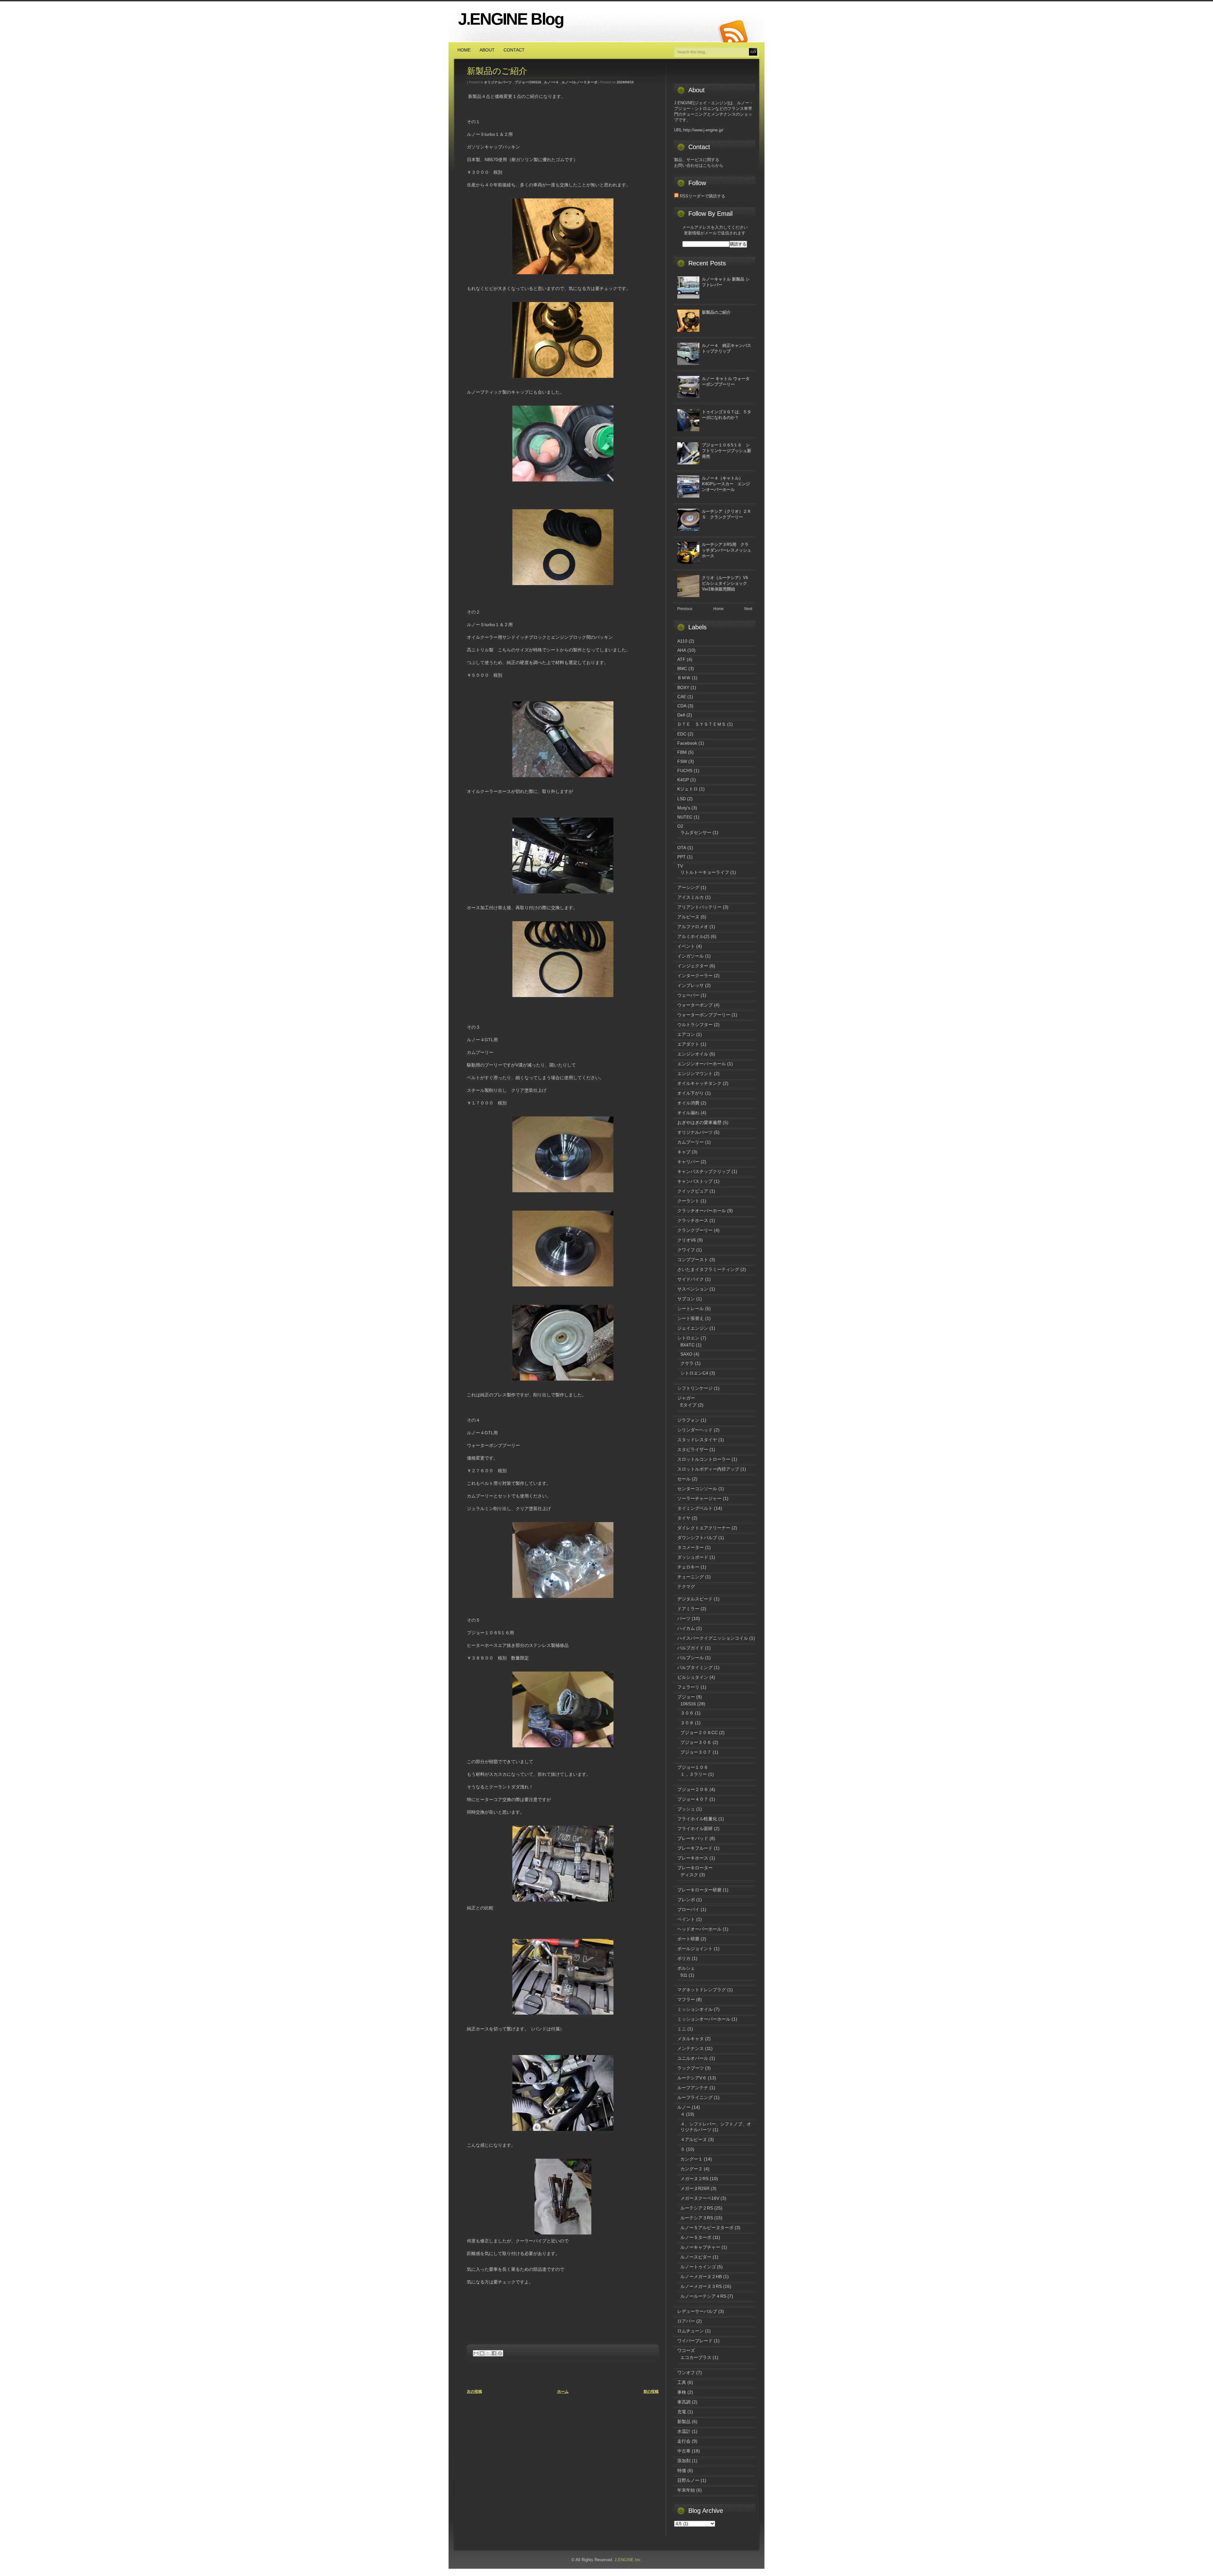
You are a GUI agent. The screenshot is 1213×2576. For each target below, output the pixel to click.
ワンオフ (686, 2373)
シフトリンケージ (695, 1388)
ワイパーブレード (695, 2341)
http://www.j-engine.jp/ (703, 130)
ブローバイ (688, 1909)
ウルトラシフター (695, 1025)
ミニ (682, 2029)
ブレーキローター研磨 (699, 1890)
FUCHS (685, 771)
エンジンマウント (695, 1073)
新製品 (684, 2422)
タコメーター (691, 1547)
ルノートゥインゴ (698, 2267)
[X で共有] (488, 2353)
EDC (682, 734)
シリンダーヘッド (695, 1430)
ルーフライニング (695, 2097)
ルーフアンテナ (693, 2088)
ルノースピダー (696, 2257)
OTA (682, 848)
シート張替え (691, 1318)
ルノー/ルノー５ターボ (579, 82)
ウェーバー (688, 995)
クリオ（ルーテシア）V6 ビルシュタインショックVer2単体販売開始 (727, 583)
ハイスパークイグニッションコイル (713, 1638)
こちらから (713, 165)
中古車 (684, 2451)
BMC (682, 668)
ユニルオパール (693, 2058)
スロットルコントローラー (704, 1459)
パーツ (684, 1618)
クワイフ (686, 1250)
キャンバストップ (695, 1181)
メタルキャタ (691, 2039)
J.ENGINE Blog (511, 19)
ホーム (563, 2392)
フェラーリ (688, 1687)
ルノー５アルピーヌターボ (707, 2228)
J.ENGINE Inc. (628, 2560)
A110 (682, 641)
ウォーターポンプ (695, 1005)
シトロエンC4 (694, 1373)
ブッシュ (686, 1809)
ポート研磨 (688, 1939)
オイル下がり (691, 1093)
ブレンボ (686, 1900)
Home (718, 609)
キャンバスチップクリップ (704, 1171)
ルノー (684, 2107)
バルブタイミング (695, 1667)
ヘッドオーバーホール (699, 1929)
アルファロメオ (693, 927)
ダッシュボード (693, 1557)
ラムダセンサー (696, 832)
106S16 (688, 1704)
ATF (681, 659)
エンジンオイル (693, 1054)
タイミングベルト (695, 1508)
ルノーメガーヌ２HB (701, 2277)
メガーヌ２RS (694, 2179)
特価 (682, 2470)
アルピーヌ (688, 917)
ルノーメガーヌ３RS (701, 2286)
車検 (682, 2392)
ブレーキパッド (693, 1838)
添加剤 (684, 2461)
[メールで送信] (476, 2353)
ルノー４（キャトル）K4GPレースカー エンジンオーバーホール (726, 484)
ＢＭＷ (684, 678)
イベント (686, 946)
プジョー (686, 1697)
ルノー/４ (551, 82)
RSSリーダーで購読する (702, 196)
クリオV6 (687, 1240)
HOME (464, 50)
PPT (682, 857)
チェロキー (688, 1567)
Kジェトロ (688, 789)
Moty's (684, 808)
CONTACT (514, 50)
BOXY (683, 687)
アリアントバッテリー (699, 907)
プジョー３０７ (696, 1752)
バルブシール (691, 1658)
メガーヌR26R (695, 2188)
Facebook (687, 743)
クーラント (688, 1201)
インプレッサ (691, 985)
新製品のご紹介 (497, 71)
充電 (682, 2412)
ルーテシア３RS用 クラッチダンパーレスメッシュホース (727, 550)
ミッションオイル (695, 2009)
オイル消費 (688, 1103)
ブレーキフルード (695, 1848)
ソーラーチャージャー (699, 1498)
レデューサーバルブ (697, 2311)
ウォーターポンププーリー (704, 1015)
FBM (682, 752)
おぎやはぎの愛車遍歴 (699, 1122)
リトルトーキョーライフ (705, 872)
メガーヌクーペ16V (700, 2198)
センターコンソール (697, 1489)
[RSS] (733, 32)
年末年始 (686, 2490)
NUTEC (685, 817)
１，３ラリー (694, 1774)
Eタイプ (688, 1405)
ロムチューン (691, 2331)
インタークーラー (695, 976)
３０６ (687, 1713)
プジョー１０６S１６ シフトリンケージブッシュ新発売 (727, 451)
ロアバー (686, 2321)
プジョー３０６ (696, 1742)
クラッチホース (693, 1220)
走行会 (684, 2441)
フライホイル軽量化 (697, 1819)
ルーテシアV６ (692, 2078)
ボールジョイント (695, 1949)
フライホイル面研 (695, 1829)
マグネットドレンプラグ (702, 1990)
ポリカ (684, 1958)
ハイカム (686, 1628)
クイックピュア (693, 1191)
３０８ (687, 1723)
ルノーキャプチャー (700, 2247)
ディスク (689, 1875)
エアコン (686, 1034)
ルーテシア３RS (697, 2218)
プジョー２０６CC (699, 1732)
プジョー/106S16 (528, 82)
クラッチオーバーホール (702, 1211)
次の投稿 (474, 2392)
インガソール (691, 956)
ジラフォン (688, 1420)
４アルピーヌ (694, 2139)
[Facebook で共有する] (494, 2353)
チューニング (691, 1577)
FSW (682, 761)
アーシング (688, 887)
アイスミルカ (691, 897)
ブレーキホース (693, 1858)
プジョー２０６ (693, 1789)
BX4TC (688, 1345)
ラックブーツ (691, 2068)
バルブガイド (691, 1648)
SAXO (686, 1354)
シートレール (691, 1309)
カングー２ (691, 2169)
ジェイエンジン (693, 1328)
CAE (682, 697)
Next (748, 609)
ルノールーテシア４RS (703, 2296)
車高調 (684, 2402)
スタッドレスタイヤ (697, 1440)
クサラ (687, 1363)
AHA (682, 650)
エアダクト (688, 1044)
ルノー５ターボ (696, 2237)
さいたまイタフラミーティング (708, 1269)
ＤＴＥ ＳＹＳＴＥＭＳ (702, 724)
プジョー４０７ (693, 1799)
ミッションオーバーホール (704, 2019)
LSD (682, 799)
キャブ (684, 1152)
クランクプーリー (695, 1230)
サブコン (686, 1299)
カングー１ (691, 2159)
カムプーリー (691, 1142)
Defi (681, 715)
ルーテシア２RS (697, 2208)
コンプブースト (693, 1260)
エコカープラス (696, 2357)
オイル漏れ (688, 1113)
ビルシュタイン (693, 1677)
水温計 (684, 2431)
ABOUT (487, 50)
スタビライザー (693, 1449)
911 (684, 1975)
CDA (682, 706)
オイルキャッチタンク (699, 1083)
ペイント (686, 1919)
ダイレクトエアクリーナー (704, 1528)
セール (684, 1479)
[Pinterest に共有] (500, 2353)
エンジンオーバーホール (702, 1064)
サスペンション (693, 1289)
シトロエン (688, 1338)
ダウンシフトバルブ (697, 1538)
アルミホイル (691, 936)
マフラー (686, 1999)
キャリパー (688, 1162)
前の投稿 (651, 2392)
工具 (682, 2382)
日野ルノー (688, 2480)
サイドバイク (691, 1279)
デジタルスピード (695, 1599)
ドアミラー (688, 1609)
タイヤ (684, 1518)
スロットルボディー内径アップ (708, 1469)
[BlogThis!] (482, 2353)
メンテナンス (691, 2048)
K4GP (683, 780)
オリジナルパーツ (498, 82)
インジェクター (693, 966)
